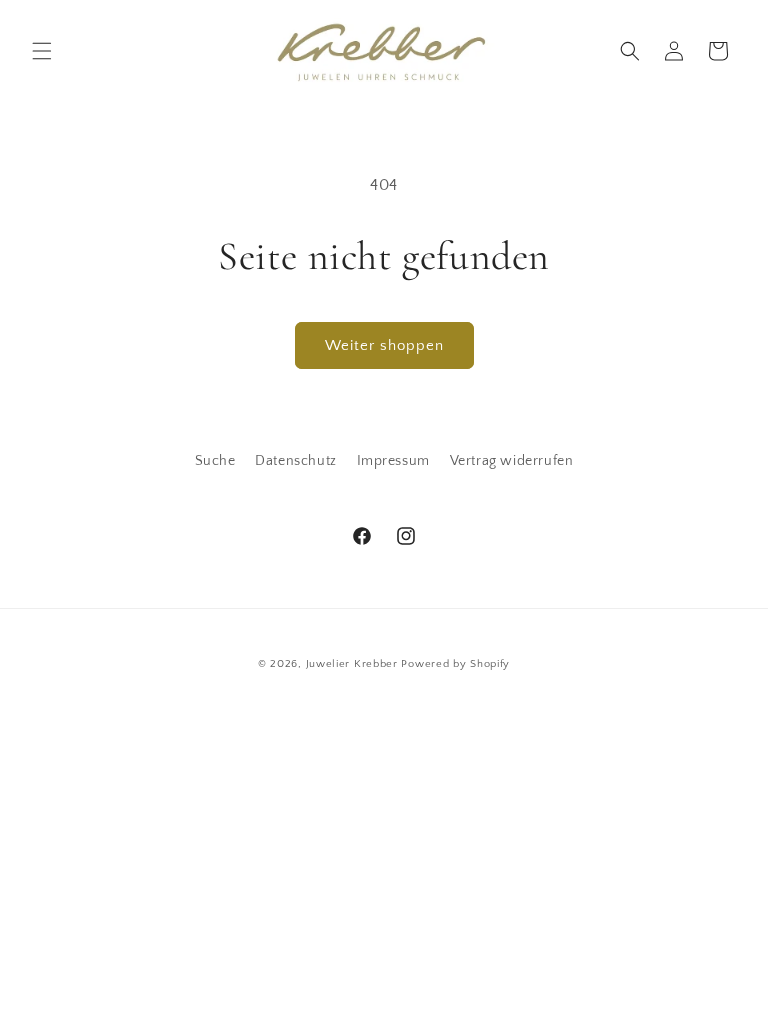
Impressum (393, 461)
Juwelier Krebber (354, 664)
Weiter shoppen (384, 345)
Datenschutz (296, 461)
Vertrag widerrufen (512, 461)
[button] (42, 51)
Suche (215, 461)
